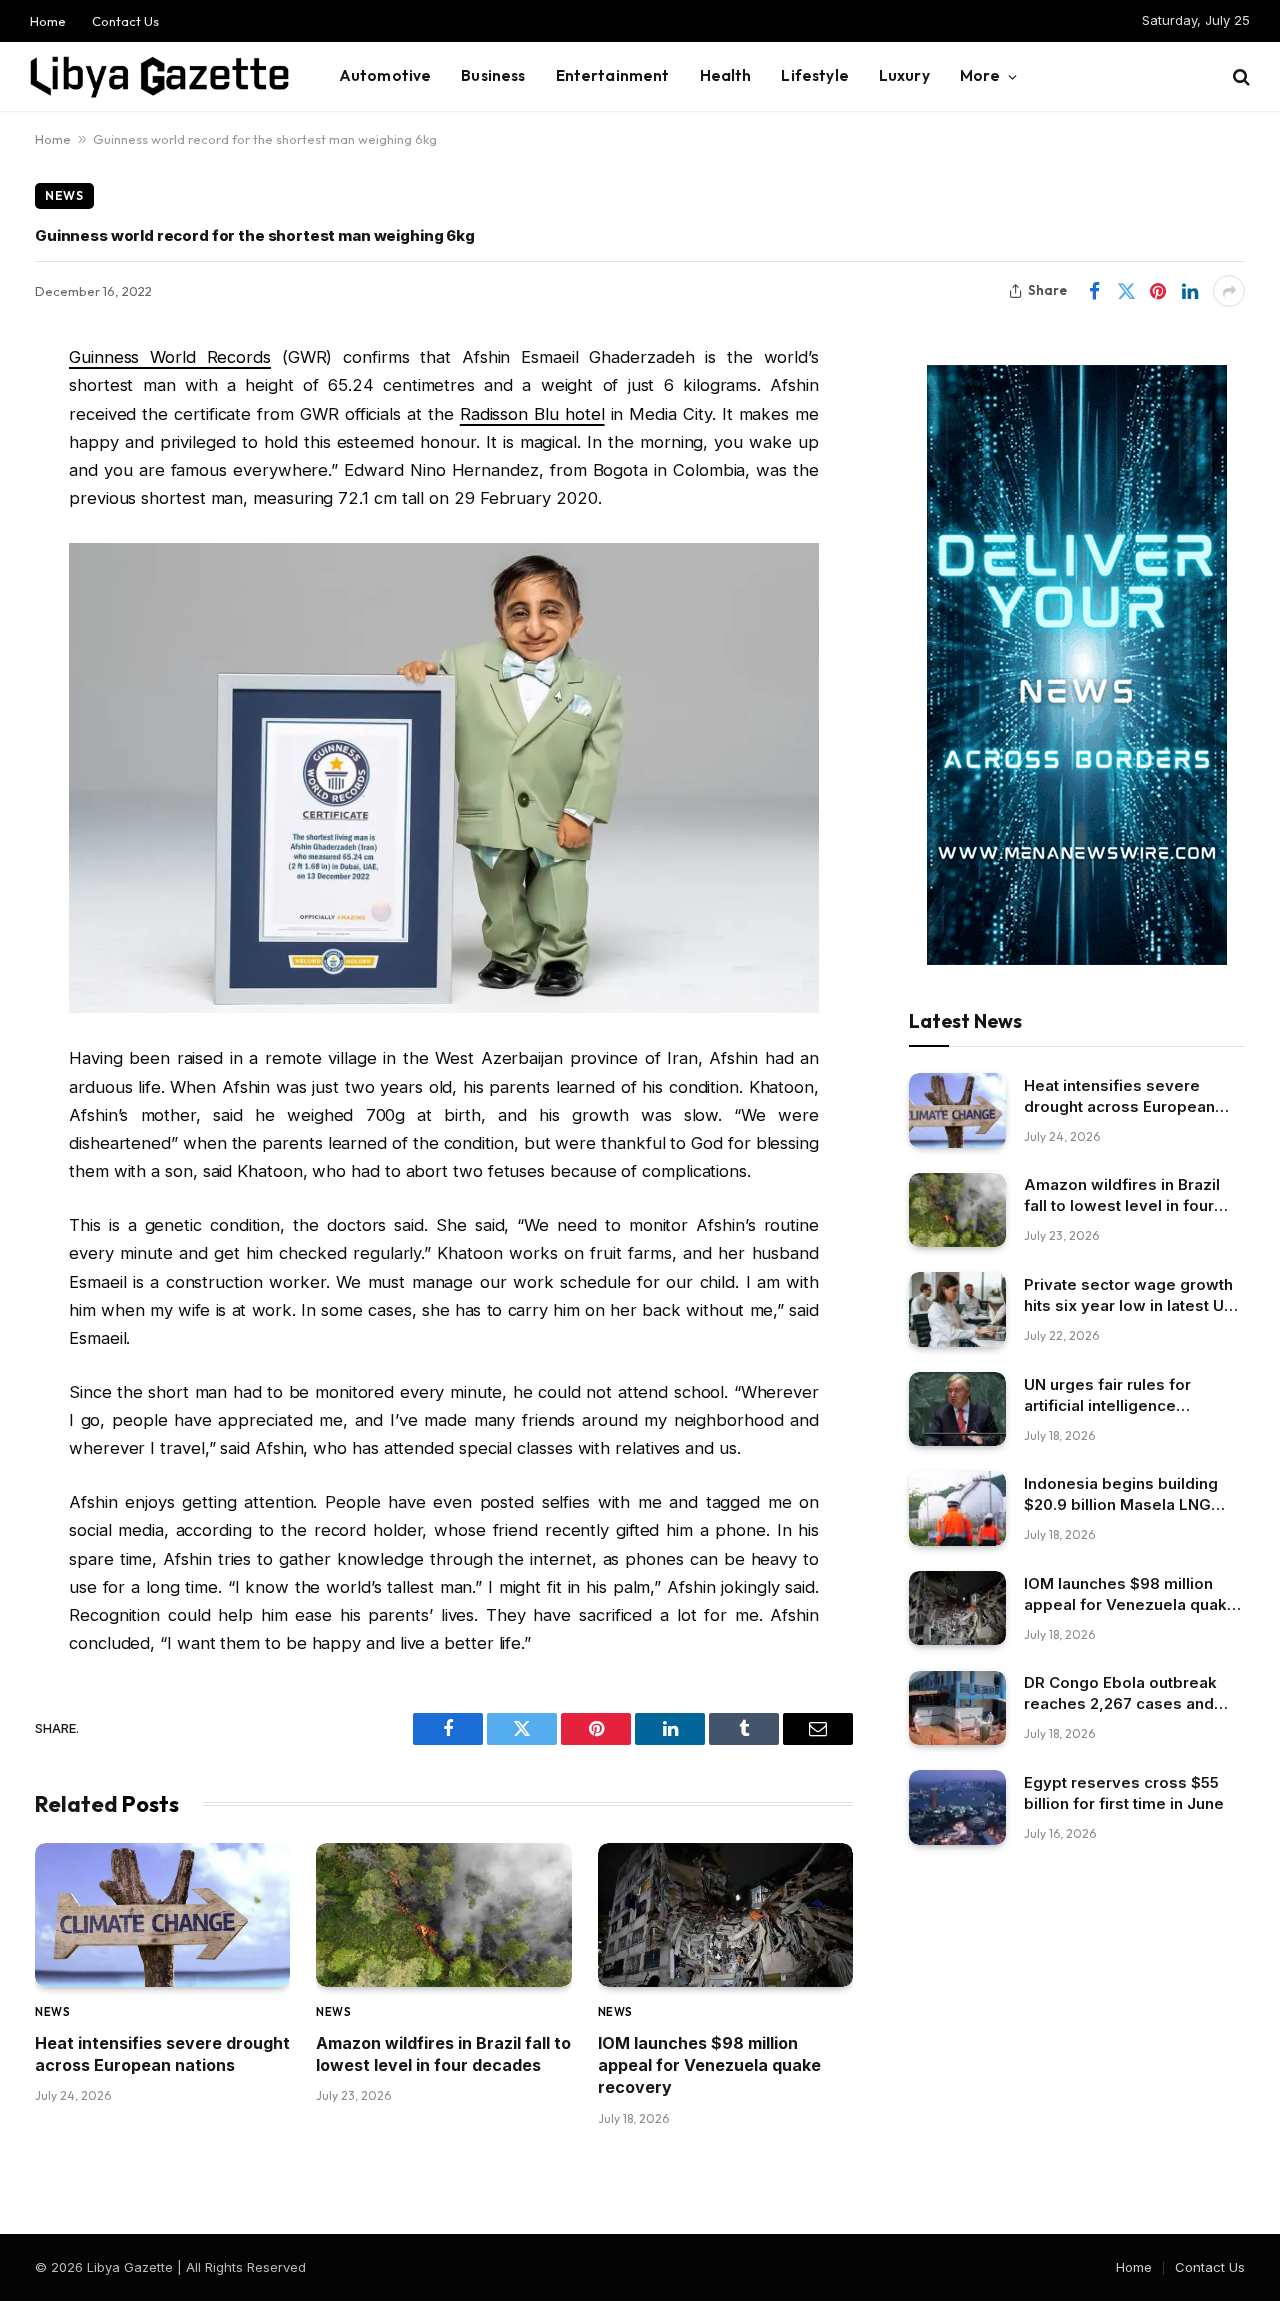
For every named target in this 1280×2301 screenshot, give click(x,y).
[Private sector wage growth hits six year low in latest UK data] (957, 1309)
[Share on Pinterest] (1158, 291)
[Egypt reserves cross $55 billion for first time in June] (957, 1807)
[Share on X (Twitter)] (1126, 291)
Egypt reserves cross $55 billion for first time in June (1124, 1793)
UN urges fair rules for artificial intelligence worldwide (1107, 1395)
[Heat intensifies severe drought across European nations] (162, 1915)
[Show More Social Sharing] (1229, 291)
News (64, 195)
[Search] (1239, 76)
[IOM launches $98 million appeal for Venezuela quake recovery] (725, 1915)
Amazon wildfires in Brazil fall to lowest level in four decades (443, 2054)
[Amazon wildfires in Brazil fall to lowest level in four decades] (443, 1915)
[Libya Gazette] (159, 77)
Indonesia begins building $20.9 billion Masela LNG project (1121, 1494)
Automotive (385, 75)
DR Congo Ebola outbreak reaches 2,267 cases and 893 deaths (1120, 1694)
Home (48, 21)
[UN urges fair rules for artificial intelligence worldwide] (957, 1409)
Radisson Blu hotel (532, 414)
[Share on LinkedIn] (1190, 291)
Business (493, 75)
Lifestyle (814, 75)
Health (726, 75)
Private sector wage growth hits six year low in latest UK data (1129, 1295)
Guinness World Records (170, 357)
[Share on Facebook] (1094, 291)
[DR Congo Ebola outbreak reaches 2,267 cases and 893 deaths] (957, 1708)
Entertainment (613, 75)
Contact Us (125, 21)
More (980, 75)
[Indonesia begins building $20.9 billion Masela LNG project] (957, 1508)
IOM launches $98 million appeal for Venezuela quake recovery (709, 2065)
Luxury (904, 75)
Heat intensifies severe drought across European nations (162, 2054)
